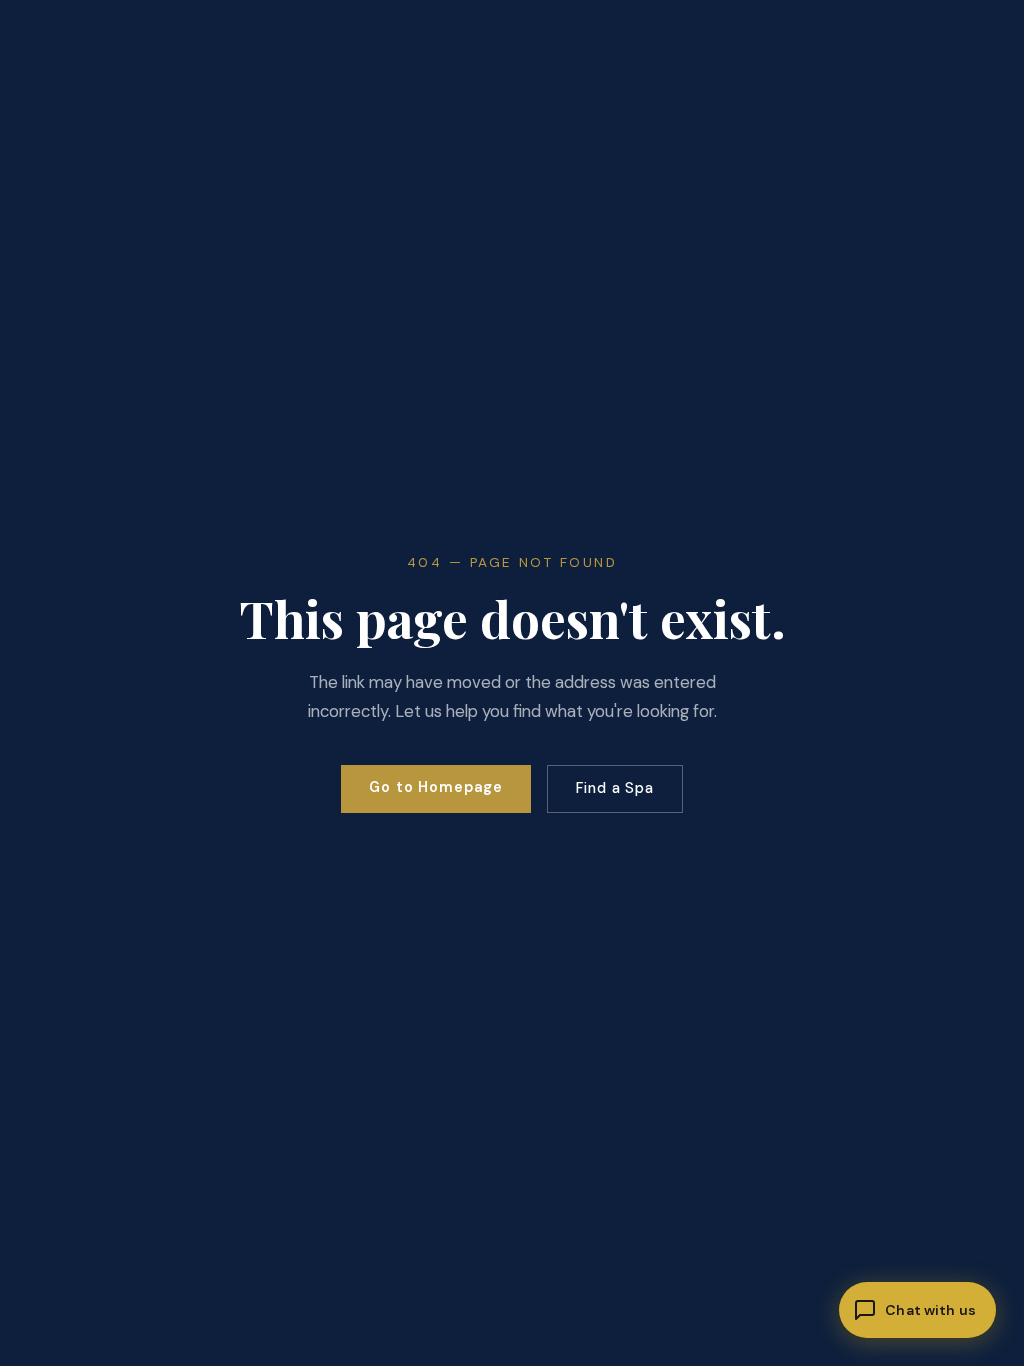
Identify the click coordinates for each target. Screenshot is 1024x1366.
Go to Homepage (436, 787)
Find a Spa (615, 788)
